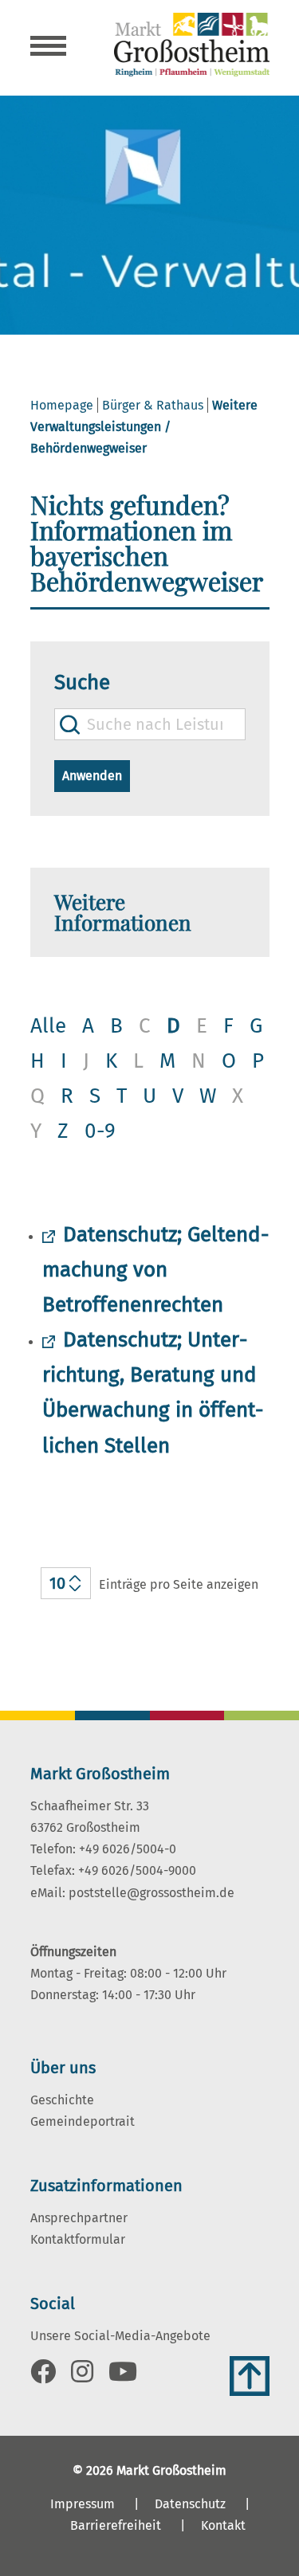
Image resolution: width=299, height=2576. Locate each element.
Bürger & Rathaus (153, 405)
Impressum (83, 2504)
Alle (48, 1026)
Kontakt (223, 2525)
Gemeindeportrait (83, 2121)
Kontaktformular (78, 2239)
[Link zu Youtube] (123, 2376)
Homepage (62, 405)
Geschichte (62, 2100)
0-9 (100, 1131)
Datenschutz (190, 2504)
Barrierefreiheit (116, 2525)
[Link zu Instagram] (82, 2376)
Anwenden (92, 776)
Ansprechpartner (79, 2218)
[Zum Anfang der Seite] (250, 2376)
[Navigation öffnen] (48, 48)
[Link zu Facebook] (43, 2376)
